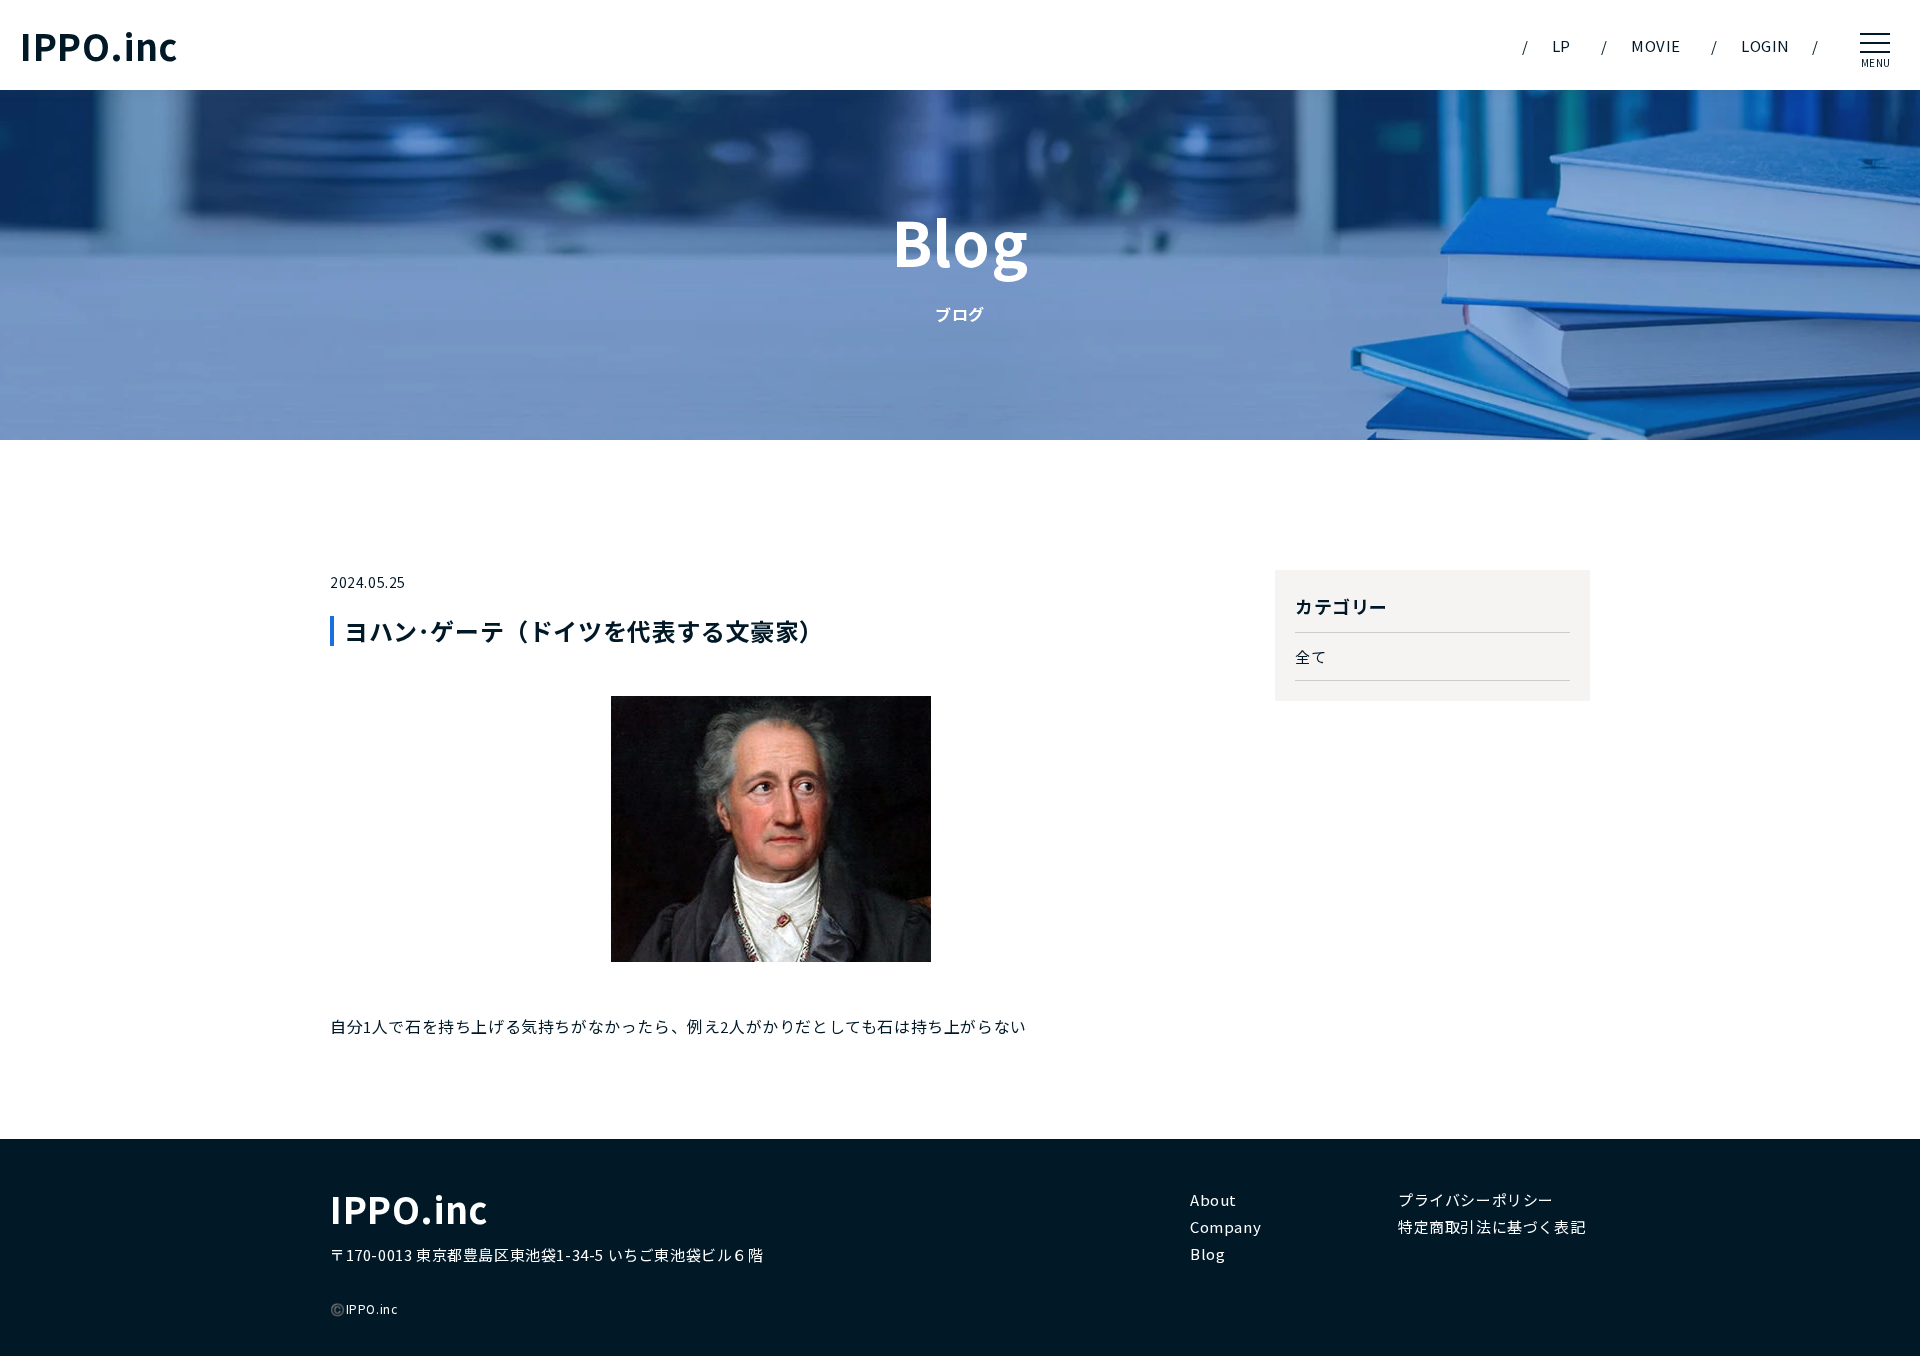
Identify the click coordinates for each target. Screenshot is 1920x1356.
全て (1310, 656)
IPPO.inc (99, 45)
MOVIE (1656, 45)
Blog (1207, 1253)
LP (1561, 45)
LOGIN (1765, 45)
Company (1225, 1226)
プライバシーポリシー (1476, 1199)
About (1213, 1199)
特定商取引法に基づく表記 (1491, 1226)
